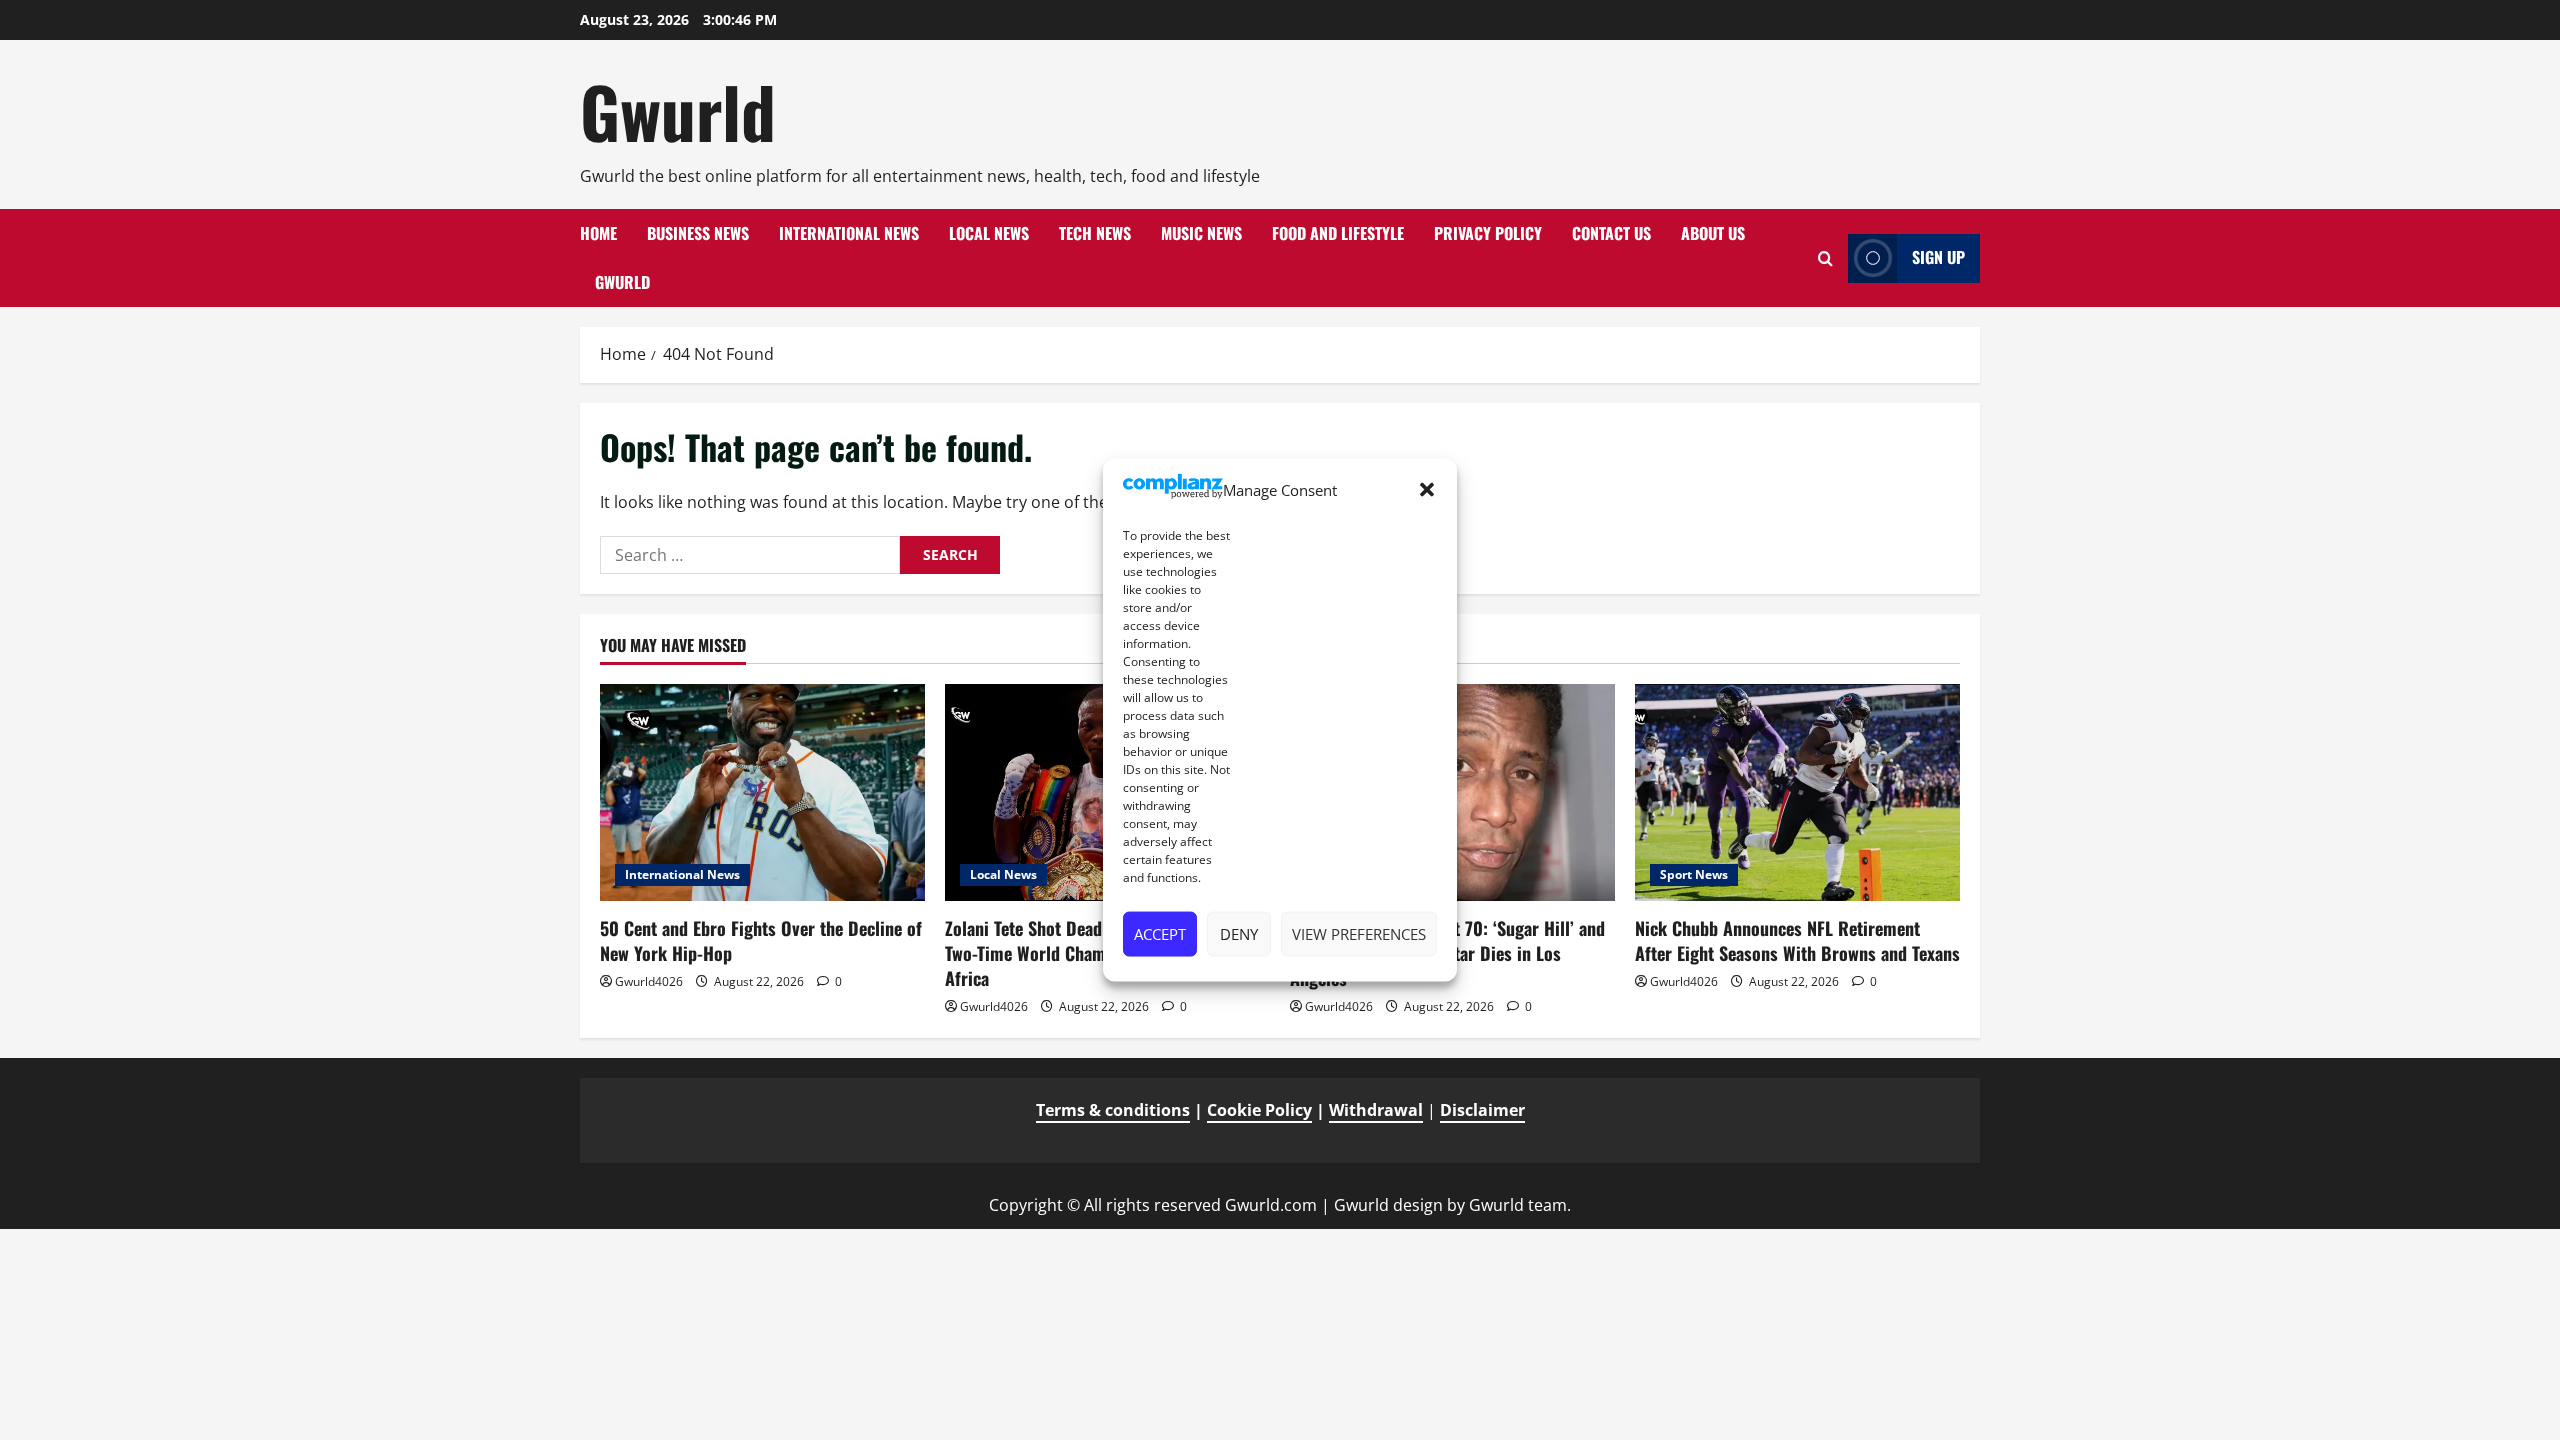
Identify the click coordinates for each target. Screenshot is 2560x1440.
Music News (1201, 233)
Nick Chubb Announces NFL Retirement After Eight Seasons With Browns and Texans (1797, 940)
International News (849, 233)
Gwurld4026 (649, 981)
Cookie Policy (1259, 1110)
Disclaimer (1482, 1110)
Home (598, 233)
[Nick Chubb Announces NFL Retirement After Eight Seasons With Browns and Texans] (1797, 792)
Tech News (1095, 233)
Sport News (1694, 874)
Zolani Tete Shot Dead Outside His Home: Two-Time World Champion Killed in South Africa (1098, 953)
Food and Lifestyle (1338, 233)
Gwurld (678, 111)
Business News (698, 233)
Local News (989, 233)
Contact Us (1611, 233)
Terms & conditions (1113, 1110)
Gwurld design (1388, 1205)
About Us (1713, 233)
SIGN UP (1938, 257)
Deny (1239, 934)
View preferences (1359, 934)
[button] (1427, 490)
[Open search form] (1825, 258)
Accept (1160, 934)
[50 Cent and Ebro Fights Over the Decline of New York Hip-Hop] (762, 792)
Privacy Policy (1488, 233)
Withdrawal (1376, 1110)
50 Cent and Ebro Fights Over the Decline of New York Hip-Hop (761, 940)
